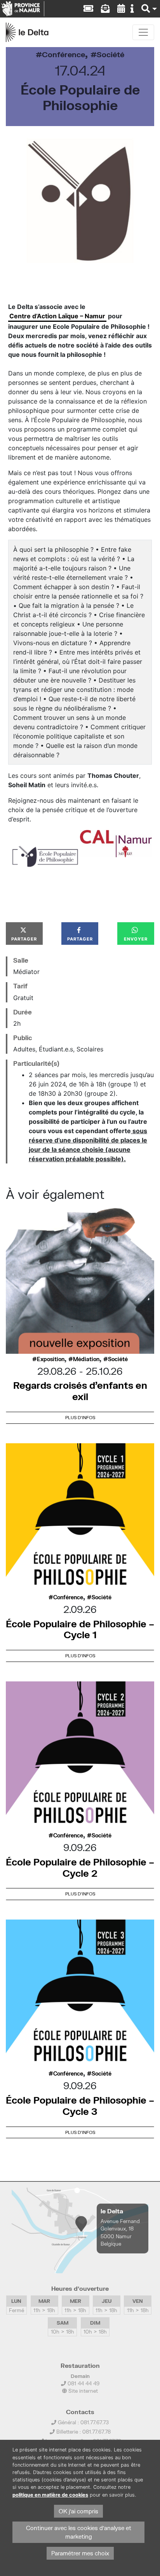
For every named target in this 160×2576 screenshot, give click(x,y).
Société (110, 54)
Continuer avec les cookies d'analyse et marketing (79, 2532)
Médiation (86, 1359)
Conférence (63, 54)
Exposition (51, 1359)
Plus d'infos (80, 1417)
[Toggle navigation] (143, 32)
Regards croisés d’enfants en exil (80, 1391)
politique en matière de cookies (50, 2495)
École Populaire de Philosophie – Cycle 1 (80, 1629)
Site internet (82, 2391)
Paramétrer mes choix (80, 2553)
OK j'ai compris (78, 2511)
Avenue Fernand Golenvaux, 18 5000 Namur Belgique (120, 2232)
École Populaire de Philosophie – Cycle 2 (80, 1867)
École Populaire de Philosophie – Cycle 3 (80, 2106)
